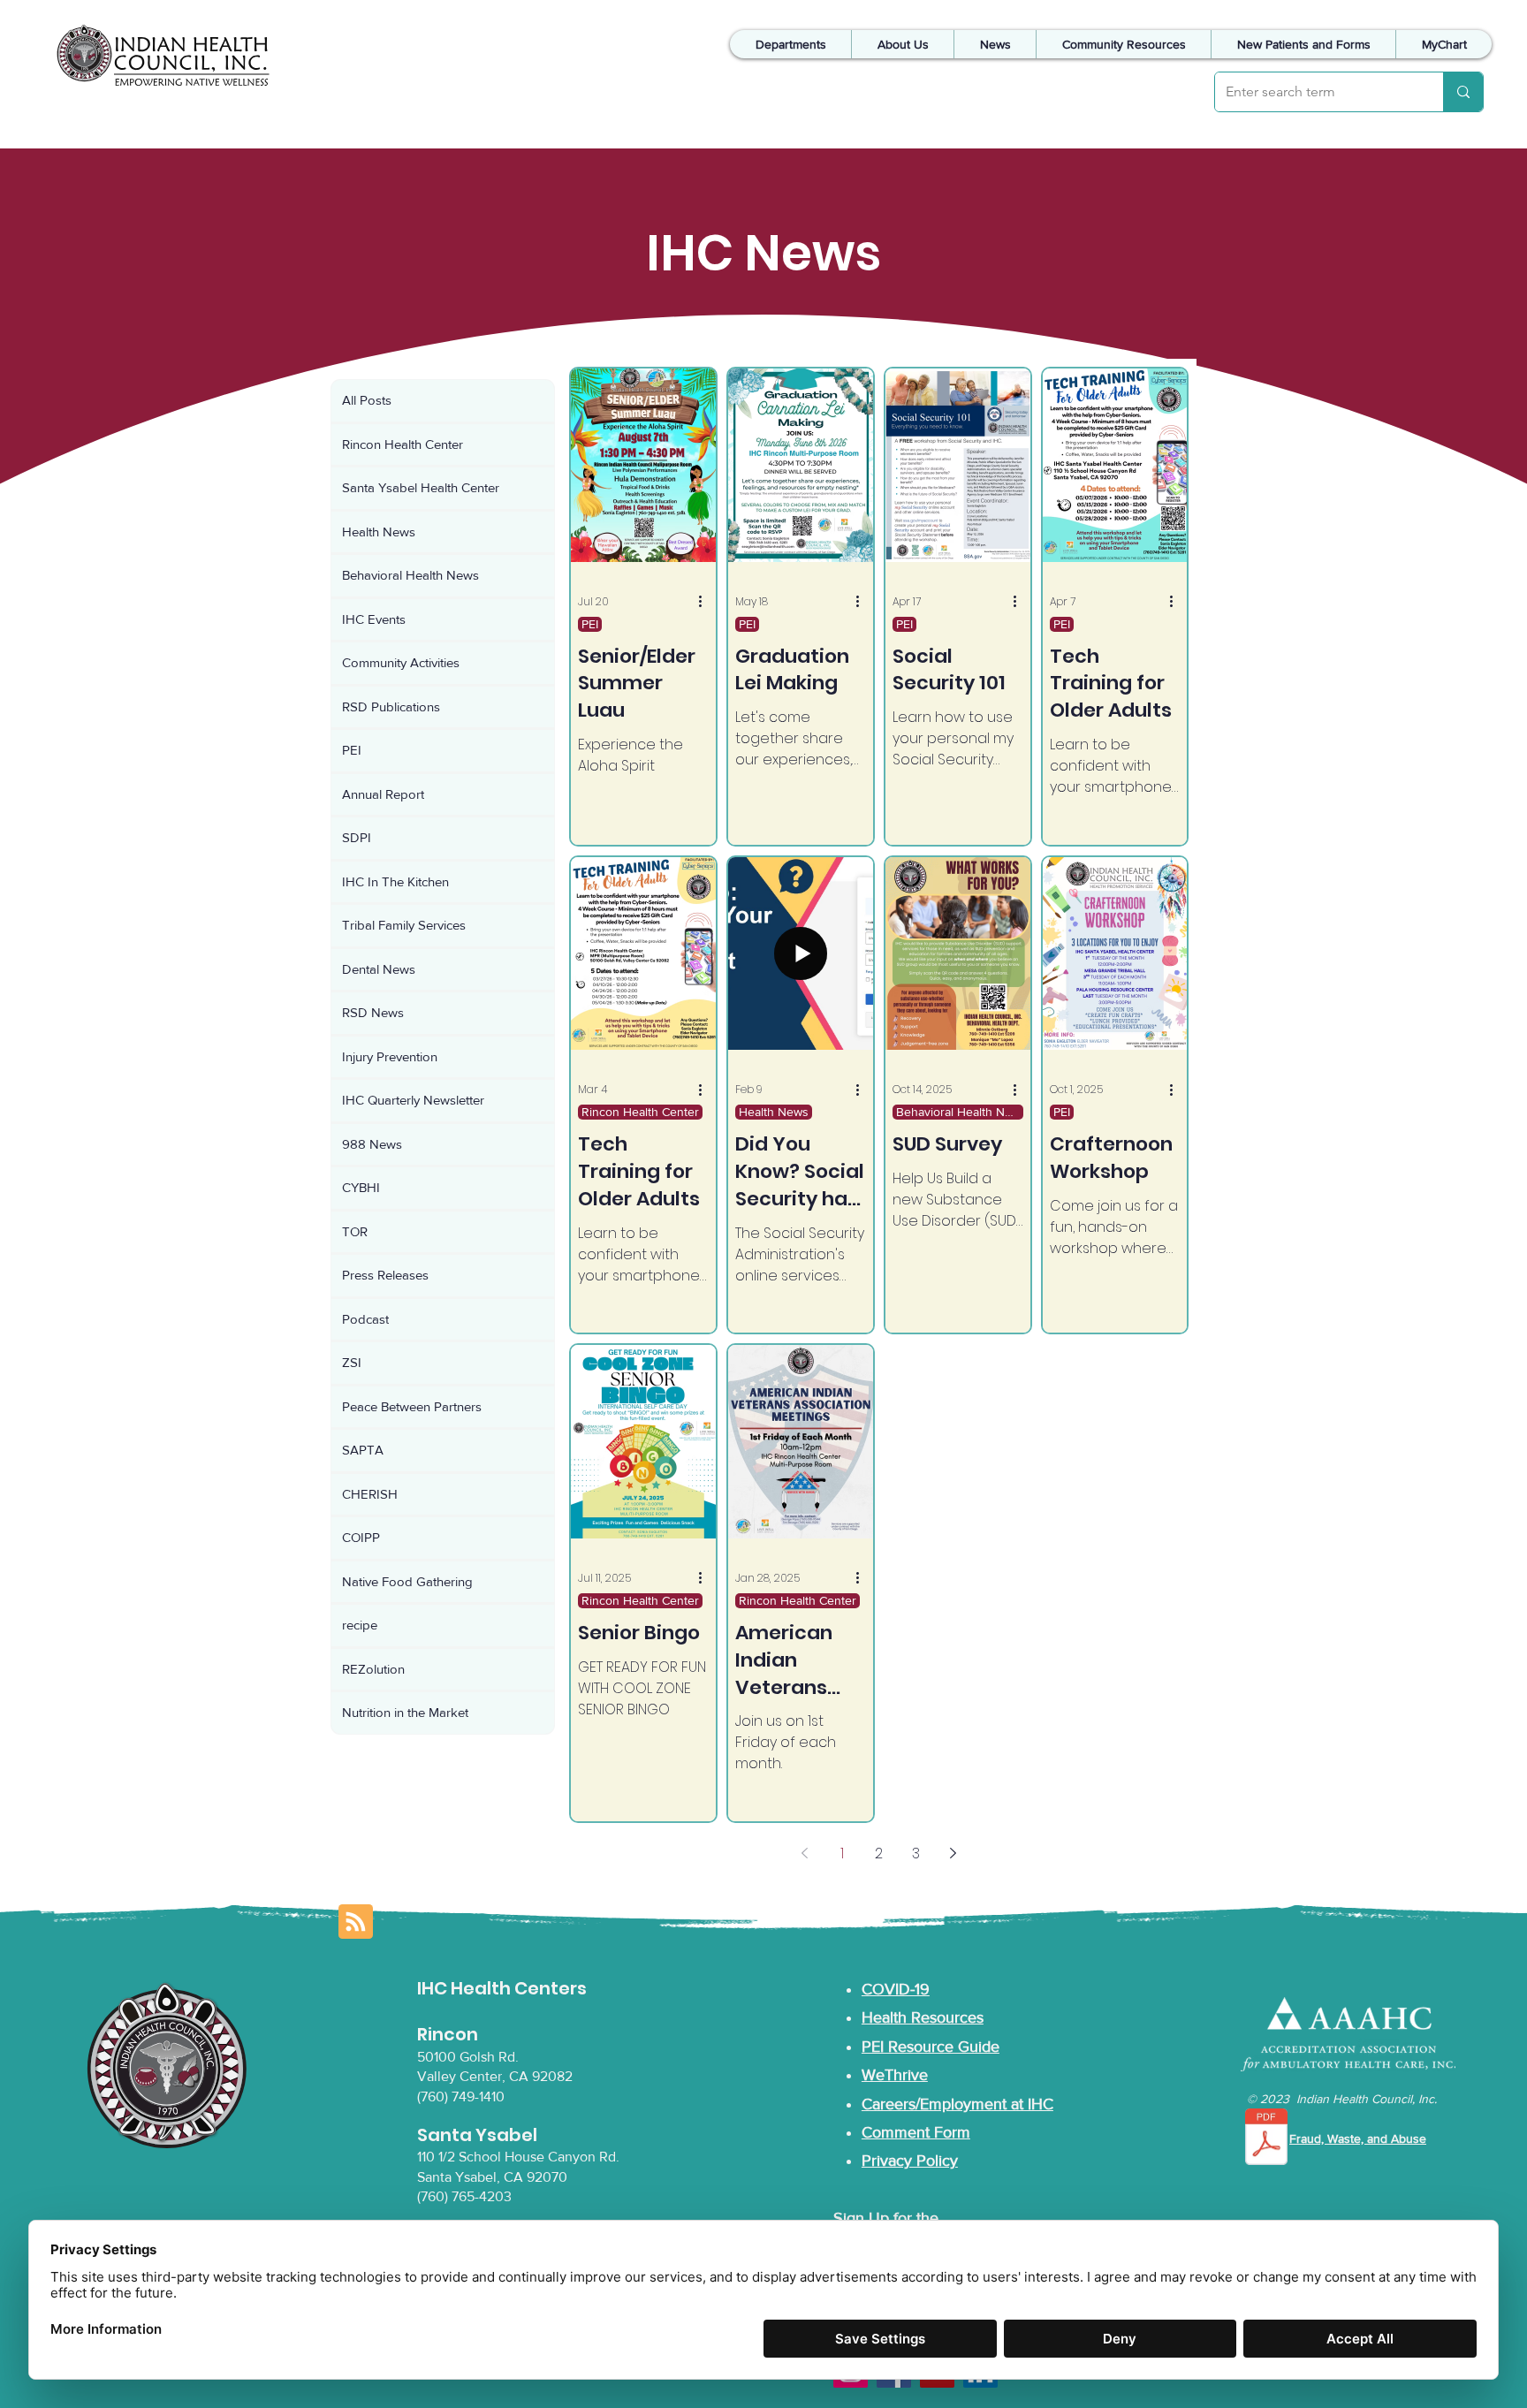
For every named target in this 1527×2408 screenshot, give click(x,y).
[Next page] (953, 1853)
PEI (590, 624)
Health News (774, 1112)
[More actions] (706, 602)
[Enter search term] (1463, 92)
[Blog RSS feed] (356, 1922)
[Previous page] (805, 1853)
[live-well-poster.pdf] (1266, 2139)
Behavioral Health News (960, 1112)
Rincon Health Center (640, 1112)
